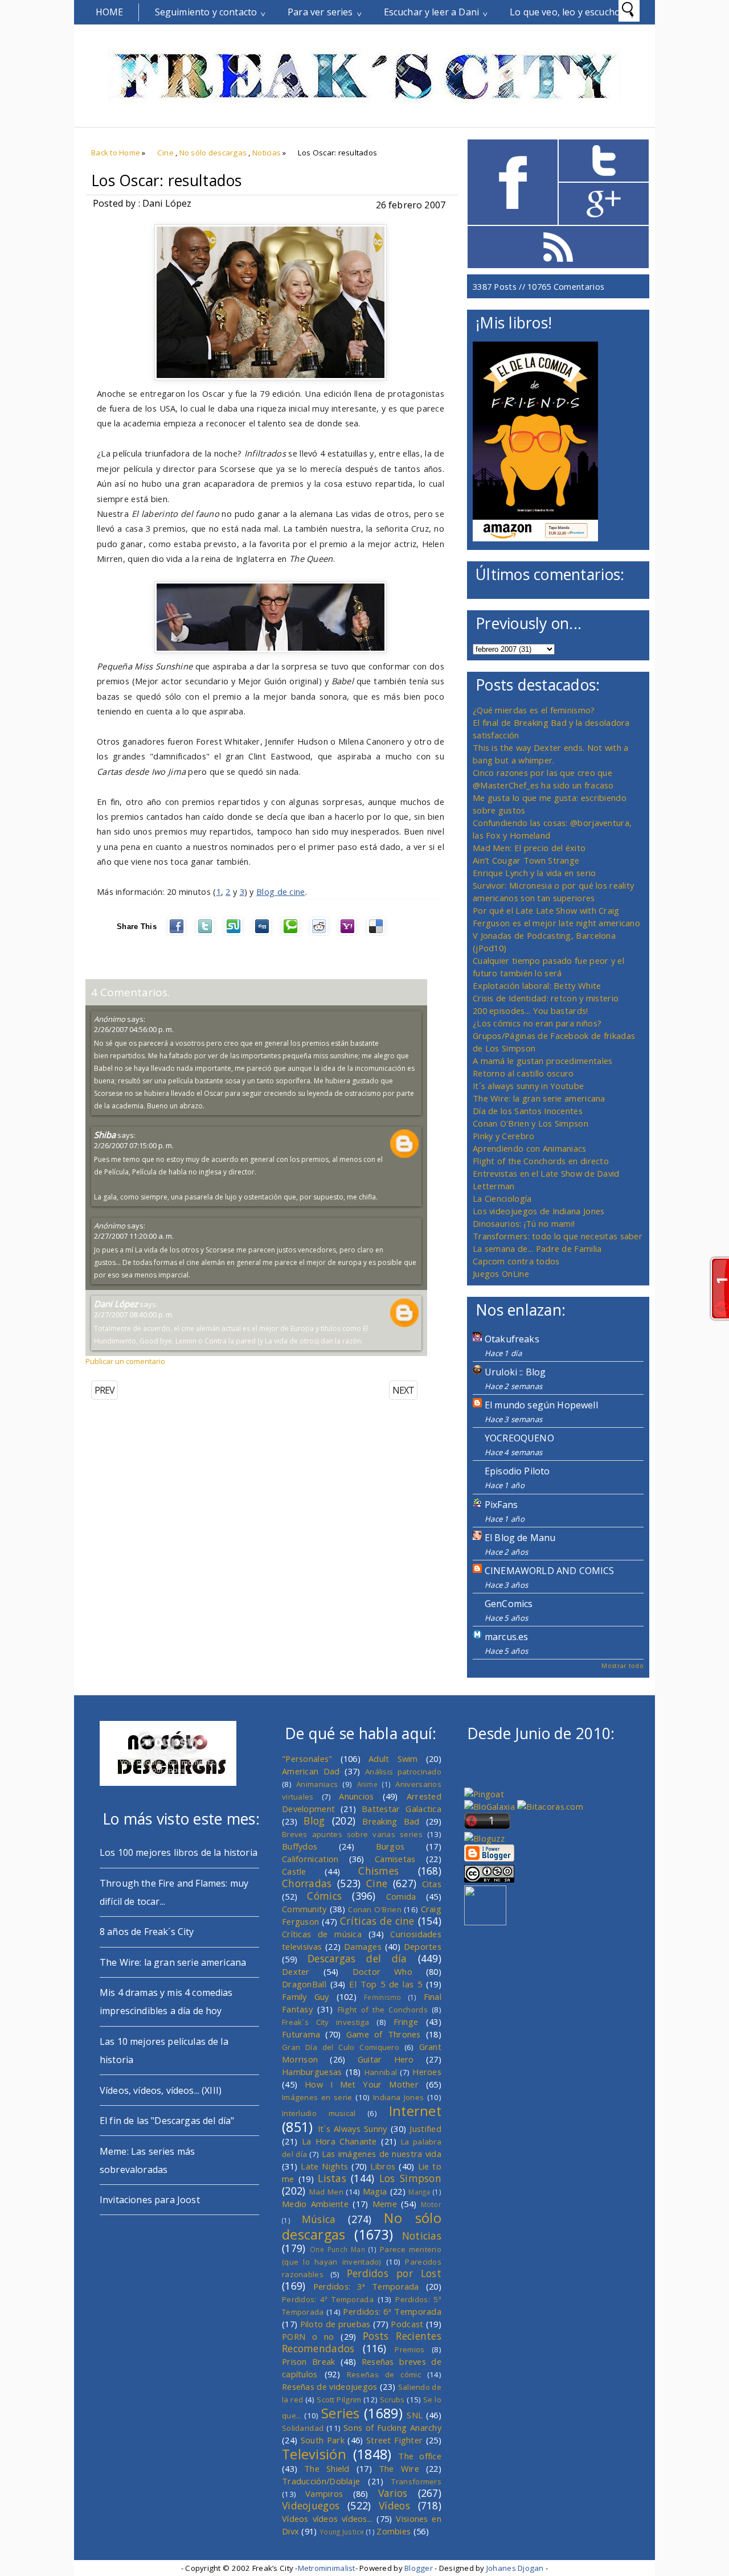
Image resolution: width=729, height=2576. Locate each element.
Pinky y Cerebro (503, 1136)
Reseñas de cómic (384, 2374)
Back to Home (116, 153)
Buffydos (300, 1846)
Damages (363, 1946)
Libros (383, 2166)
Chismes (378, 1871)
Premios (409, 2349)
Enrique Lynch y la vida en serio (534, 873)
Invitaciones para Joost (150, 2200)
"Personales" (307, 1759)
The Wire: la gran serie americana (539, 1098)
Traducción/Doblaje (321, 2481)
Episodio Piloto (517, 1471)
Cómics (324, 1896)
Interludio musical (319, 2113)
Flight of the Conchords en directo (541, 1161)
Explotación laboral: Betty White (537, 985)
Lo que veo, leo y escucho (565, 12)
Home (110, 12)
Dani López (116, 1304)
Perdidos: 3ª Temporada (366, 2286)
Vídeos (394, 2505)
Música (319, 2219)
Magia (375, 2191)
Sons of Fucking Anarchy (392, 2427)
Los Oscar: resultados (167, 180)
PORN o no (308, 2336)
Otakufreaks (512, 1339)
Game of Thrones (384, 2034)
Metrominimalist (327, 2568)
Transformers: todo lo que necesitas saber (558, 1236)
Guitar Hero (386, 2059)
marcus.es (506, 1637)
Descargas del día (357, 1958)
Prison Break (309, 2361)
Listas (332, 2178)
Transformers (416, 2481)
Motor (431, 2204)
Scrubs (392, 2400)
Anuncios (356, 1796)
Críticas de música (322, 1934)
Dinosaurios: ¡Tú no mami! (524, 1223)
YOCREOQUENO (519, 1438)
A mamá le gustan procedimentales (542, 1061)
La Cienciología (502, 1198)
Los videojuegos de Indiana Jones (538, 1211)
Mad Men (326, 2192)
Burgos (390, 1846)
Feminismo (383, 1997)
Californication (310, 1859)
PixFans (501, 1505)
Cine (165, 153)
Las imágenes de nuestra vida (382, 2154)
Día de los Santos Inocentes (528, 1111)
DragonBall (304, 1984)
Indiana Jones (398, 2097)
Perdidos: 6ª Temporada (392, 2311)
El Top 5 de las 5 (386, 1984)
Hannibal (381, 2072)
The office (420, 2456)
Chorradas (307, 1883)
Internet (415, 2111)
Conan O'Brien (375, 1909)
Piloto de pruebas (335, 2324)
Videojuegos (311, 2505)
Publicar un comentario (125, 1361)
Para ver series (320, 12)
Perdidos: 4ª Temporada (328, 2299)
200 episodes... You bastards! (531, 1010)
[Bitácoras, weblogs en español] (550, 1806)
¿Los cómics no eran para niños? (537, 1023)
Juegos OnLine (501, 1273)
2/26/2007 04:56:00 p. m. (134, 1029)
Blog (314, 1821)
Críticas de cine (377, 1921)
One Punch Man (337, 2249)
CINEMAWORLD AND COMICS (550, 1571)
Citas (432, 1884)
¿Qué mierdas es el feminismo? (534, 710)
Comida (401, 1896)
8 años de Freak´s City (147, 1932)
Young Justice (342, 2532)
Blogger (419, 2568)
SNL (415, 2415)
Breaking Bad (391, 1821)
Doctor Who (382, 1971)
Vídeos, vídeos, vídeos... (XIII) (161, 2090)
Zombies (394, 2531)
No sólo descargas (213, 153)
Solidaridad (303, 2428)
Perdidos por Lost (394, 2273)
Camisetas (395, 1859)
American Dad (311, 1771)
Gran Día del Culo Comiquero (341, 2047)
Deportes (423, 1946)
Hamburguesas (312, 2072)
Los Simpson (410, 2178)
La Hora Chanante (339, 2141)
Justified (425, 2129)
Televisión (314, 2454)
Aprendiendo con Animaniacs (530, 1148)
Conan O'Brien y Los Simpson (531, 1123)
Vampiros (324, 2493)
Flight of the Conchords (383, 2010)
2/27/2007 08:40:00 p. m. (134, 1314)
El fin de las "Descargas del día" (167, 2121)
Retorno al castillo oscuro (523, 1073)
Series (341, 2413)
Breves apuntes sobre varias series (352, 1834)
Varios (393, 2493)
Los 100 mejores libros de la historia (179, 1852)
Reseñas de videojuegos (330, 2386)
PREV (105, 1390)
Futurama (301, 2034)
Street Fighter (394, 2440)
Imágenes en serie (317, 2097)
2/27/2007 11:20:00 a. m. (134, 1236)
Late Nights (324, 2166)
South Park (323, 2440)
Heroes (427, 2072)
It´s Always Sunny (353, 2129)
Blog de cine (281, 891)
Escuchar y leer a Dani (432, 12)
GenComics (509, 1604)
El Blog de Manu (520, 1538)
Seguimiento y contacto (206, 12)
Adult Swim (393, 1759)
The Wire (399, 2468)
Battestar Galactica (402, 1809)
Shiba (105, 1135)
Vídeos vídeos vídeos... (327, 2519)
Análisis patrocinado (403, 1772)
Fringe (406, 2022)
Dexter (296, 1971)
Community (304, 1909)
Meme (385, 2204)
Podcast (407, 2324)
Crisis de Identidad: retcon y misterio (546, 998)
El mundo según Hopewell (541, 1405)
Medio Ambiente (315, 2204)
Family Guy (306, 1996)
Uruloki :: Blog (515, 1372)
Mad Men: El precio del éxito (529, 848)
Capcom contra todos (516, 1261)
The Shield (327, 2468)
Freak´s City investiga (326, 2022)
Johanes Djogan (515, 2568)
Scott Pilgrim (339, 2400)
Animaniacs (317, 1784)
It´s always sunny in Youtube (528, 1086)
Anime (367, 1784)
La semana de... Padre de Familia (537, 1248)
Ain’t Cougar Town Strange (526, 860)
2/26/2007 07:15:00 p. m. (134, 1145)
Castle (294, 1871)
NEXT (403, 1390)
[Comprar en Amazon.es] (535, 538)
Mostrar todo (622, 1665)
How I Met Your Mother (362, 2084)
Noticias (267, 153)
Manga (419, 2192)
